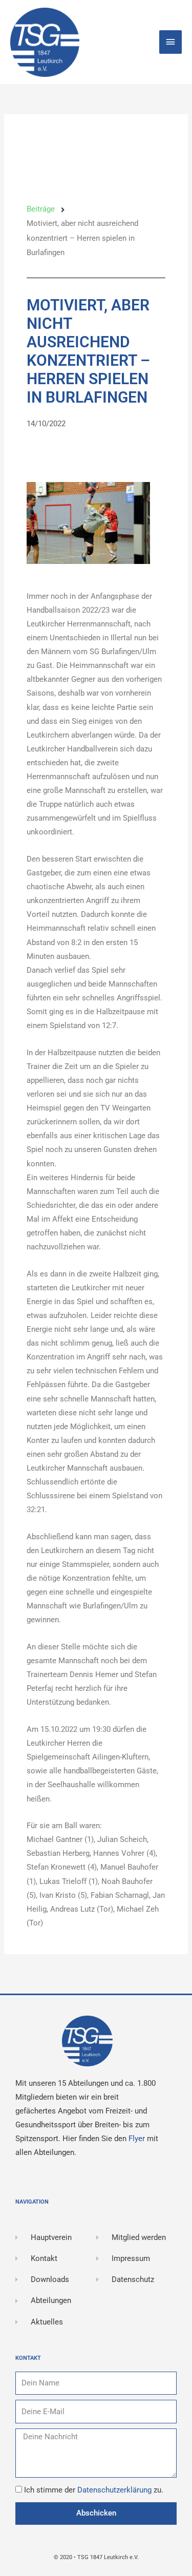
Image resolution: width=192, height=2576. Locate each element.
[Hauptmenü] (170, 42)
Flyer (138, 2139)
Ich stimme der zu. (94, 2490)
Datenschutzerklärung (115, 2490)
